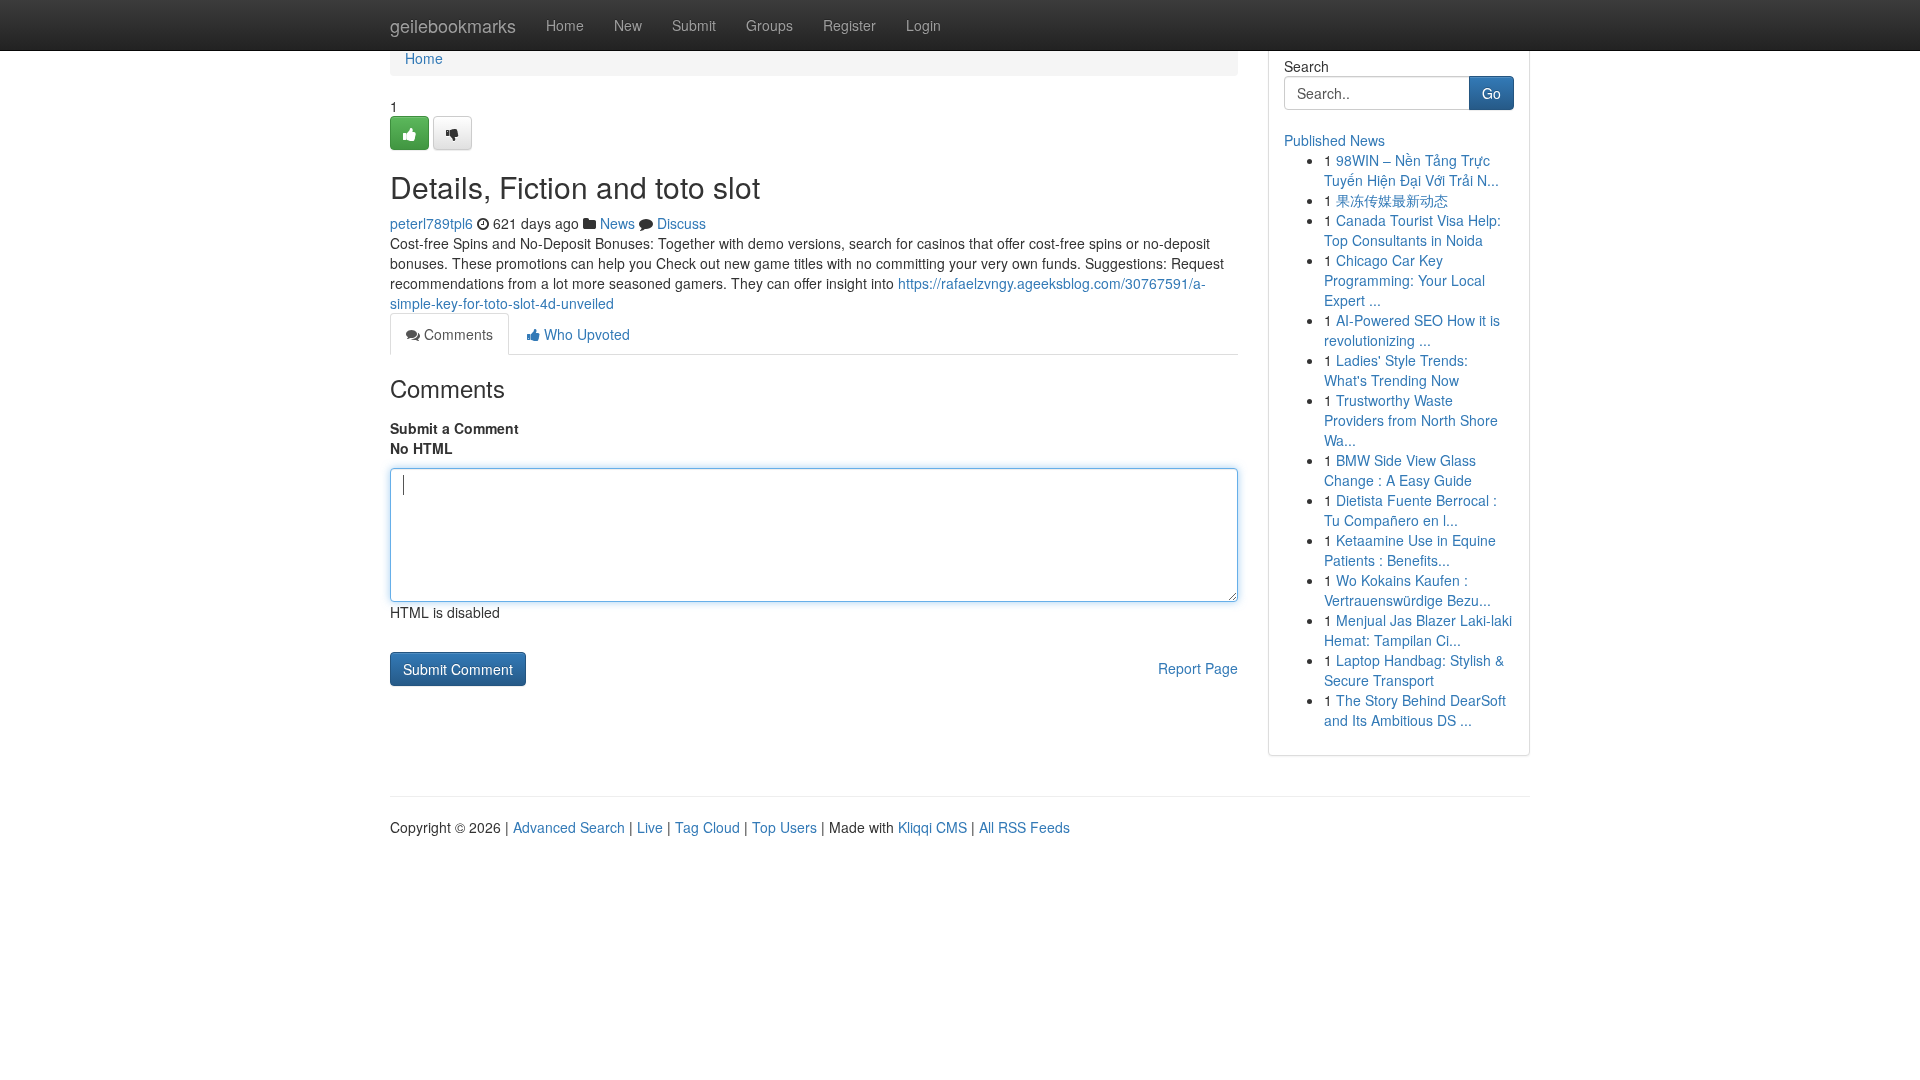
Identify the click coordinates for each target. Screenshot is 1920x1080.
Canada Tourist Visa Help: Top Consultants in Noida (1412, 230)
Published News (1334, 140)
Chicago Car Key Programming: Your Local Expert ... (1404, 280)
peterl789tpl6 (431, 223)
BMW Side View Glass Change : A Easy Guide (1400, 470)
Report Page (1198, 668)
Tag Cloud (707, 827)
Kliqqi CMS (932, 827)
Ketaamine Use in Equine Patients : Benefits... (1410, 550)
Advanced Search (569, 827)
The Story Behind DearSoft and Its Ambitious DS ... (1415, 710)
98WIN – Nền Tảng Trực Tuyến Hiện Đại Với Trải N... (1411, 170)
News (617, 223)
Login (923, 25)
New (628, 25)
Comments (456, 334)
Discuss (681, 223)
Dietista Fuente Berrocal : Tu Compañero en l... (1410, 510)
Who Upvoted (585, 334)
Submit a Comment (454, 428)
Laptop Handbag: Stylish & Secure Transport (1414, 670)
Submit (694, 25)
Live (650, 827)
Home (565, 25)
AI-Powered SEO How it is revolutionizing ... (1412, 330)
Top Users (784, 827)
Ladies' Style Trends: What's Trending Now (1396, 370)
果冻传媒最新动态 (1392, 200)
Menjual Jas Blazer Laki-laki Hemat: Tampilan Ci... (1418, 630)
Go (1491, 93)
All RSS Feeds (1024, 827)
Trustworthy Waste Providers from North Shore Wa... (1411, 420)
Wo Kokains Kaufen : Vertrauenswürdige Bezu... (1407, 590)
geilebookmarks (453, 25)
